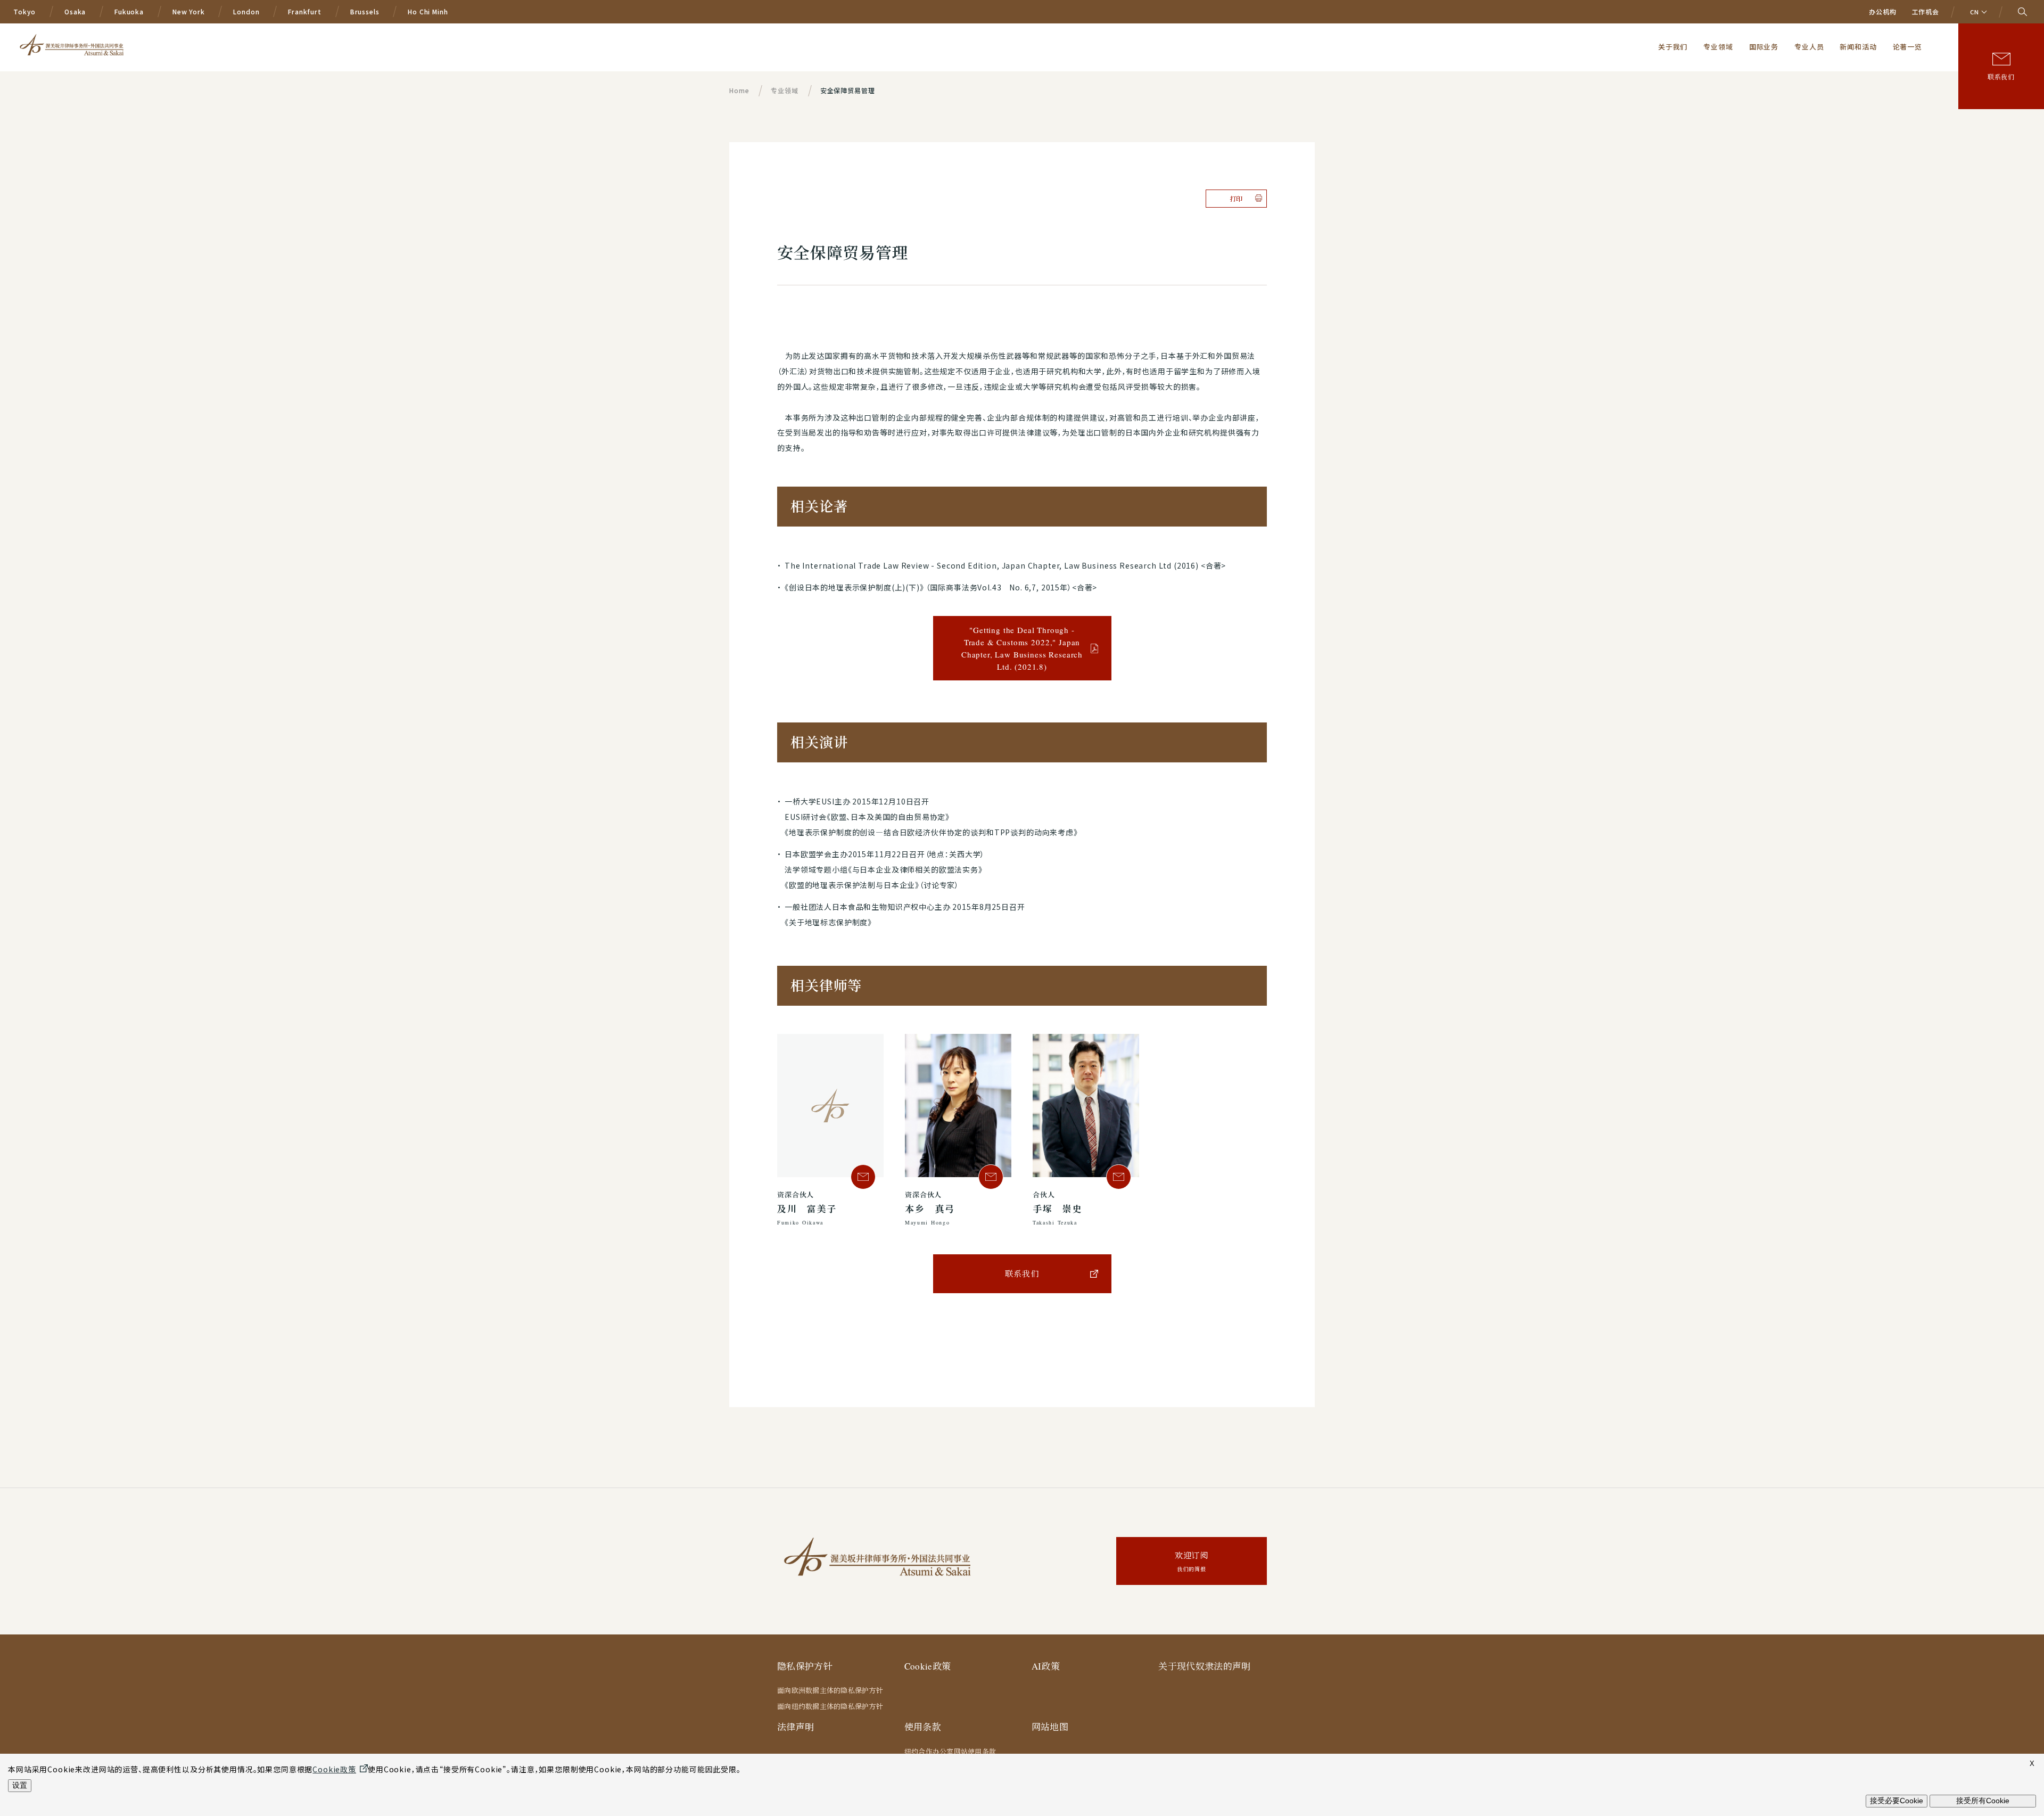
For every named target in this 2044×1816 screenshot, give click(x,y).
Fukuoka (129, 11)
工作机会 (1926, 11)
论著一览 (1907, 47)
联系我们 (2001, 77)
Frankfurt (305, 11)
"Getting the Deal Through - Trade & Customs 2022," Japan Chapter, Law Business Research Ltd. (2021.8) (1022, 648)
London (246, 11)
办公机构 (1882, 11)
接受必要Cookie (1897, 1801)
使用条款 (923, 1727)
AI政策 (1046, 1666)
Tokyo (24, 11)
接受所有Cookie (1983, 1801)
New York (189, 11)
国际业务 (1764, 47)
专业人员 (1809, 47)
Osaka (75, 11)
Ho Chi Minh (428, 11)
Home (739, 90)
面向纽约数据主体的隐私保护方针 (830, 1706)
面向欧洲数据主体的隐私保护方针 (830, 1690)
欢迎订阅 (1192, 1561)
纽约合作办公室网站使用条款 (950, 1752)
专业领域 (1718, 47)
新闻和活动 (1858, 47)
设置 (20, 1785)
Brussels (365, 11)
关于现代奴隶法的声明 (1204, 1666)
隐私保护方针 (805, 1666)
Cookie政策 (928, 1666)
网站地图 (1050, 1727)
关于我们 (1673, 47)
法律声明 (796, 1727)
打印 (1237, 199)
